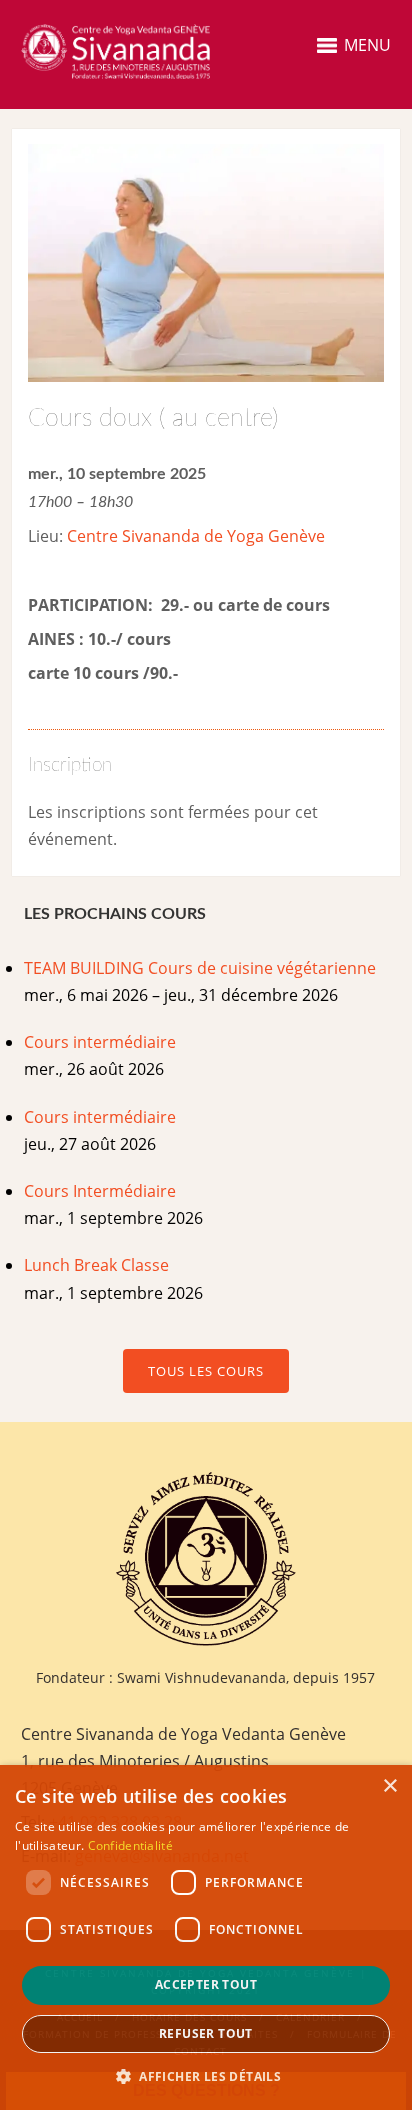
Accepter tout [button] (206, 1984)
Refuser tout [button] (206, 2033)
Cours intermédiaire (100, 1042)
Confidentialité (131, 1845)
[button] (206, 2076)
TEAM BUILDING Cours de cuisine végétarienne (200, 968)
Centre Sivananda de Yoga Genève (196, 536)
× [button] (389, 1786)
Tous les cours (206, 1371)
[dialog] (206, 1937)
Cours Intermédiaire (100, 1191)
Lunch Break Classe (96, 1265)
